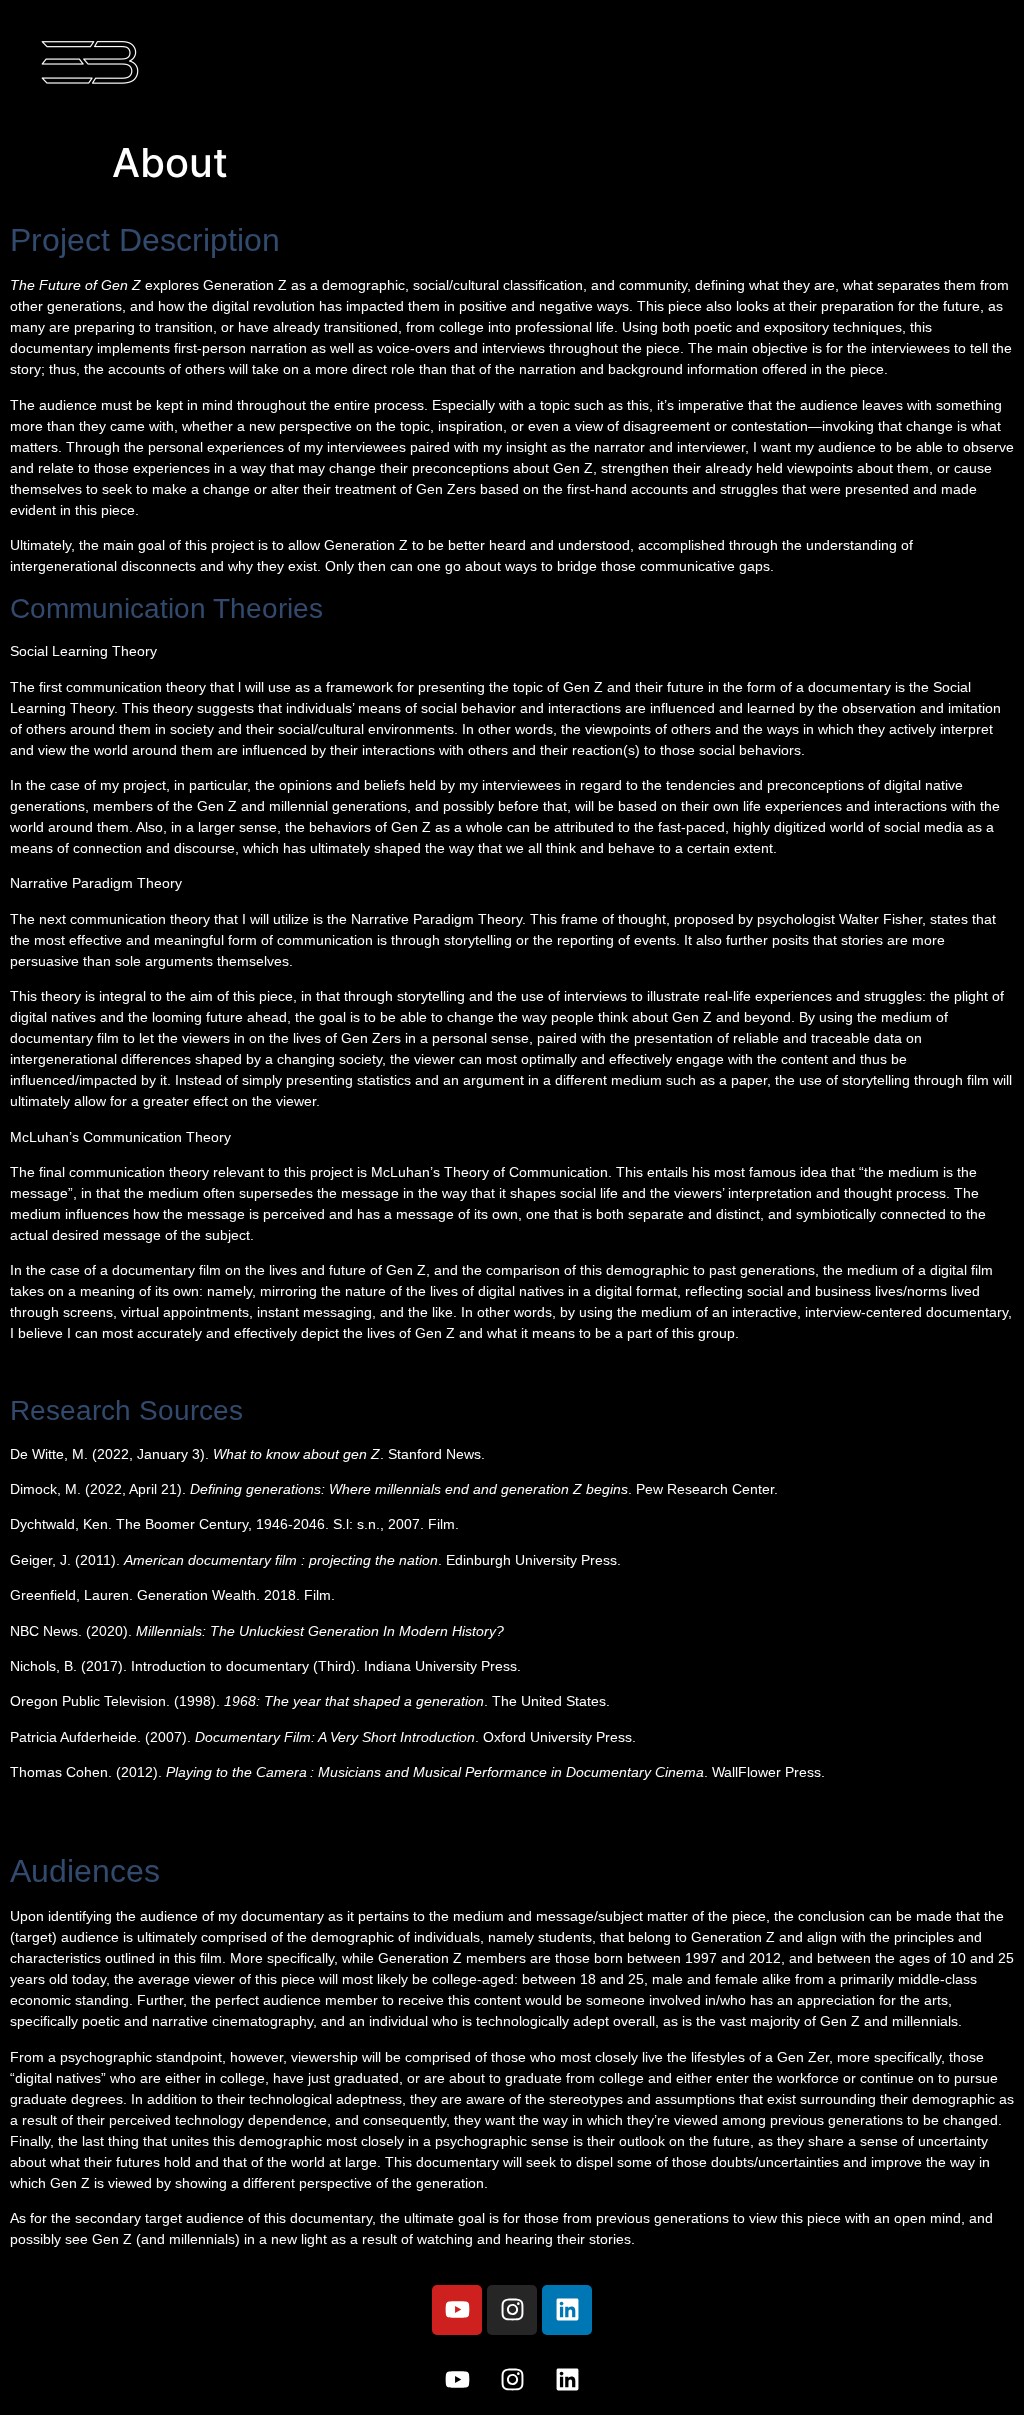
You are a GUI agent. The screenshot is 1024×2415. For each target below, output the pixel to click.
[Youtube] (457, 2310)
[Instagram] (512, 2310)
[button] (758, 65)
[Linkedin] (567, 2310)
